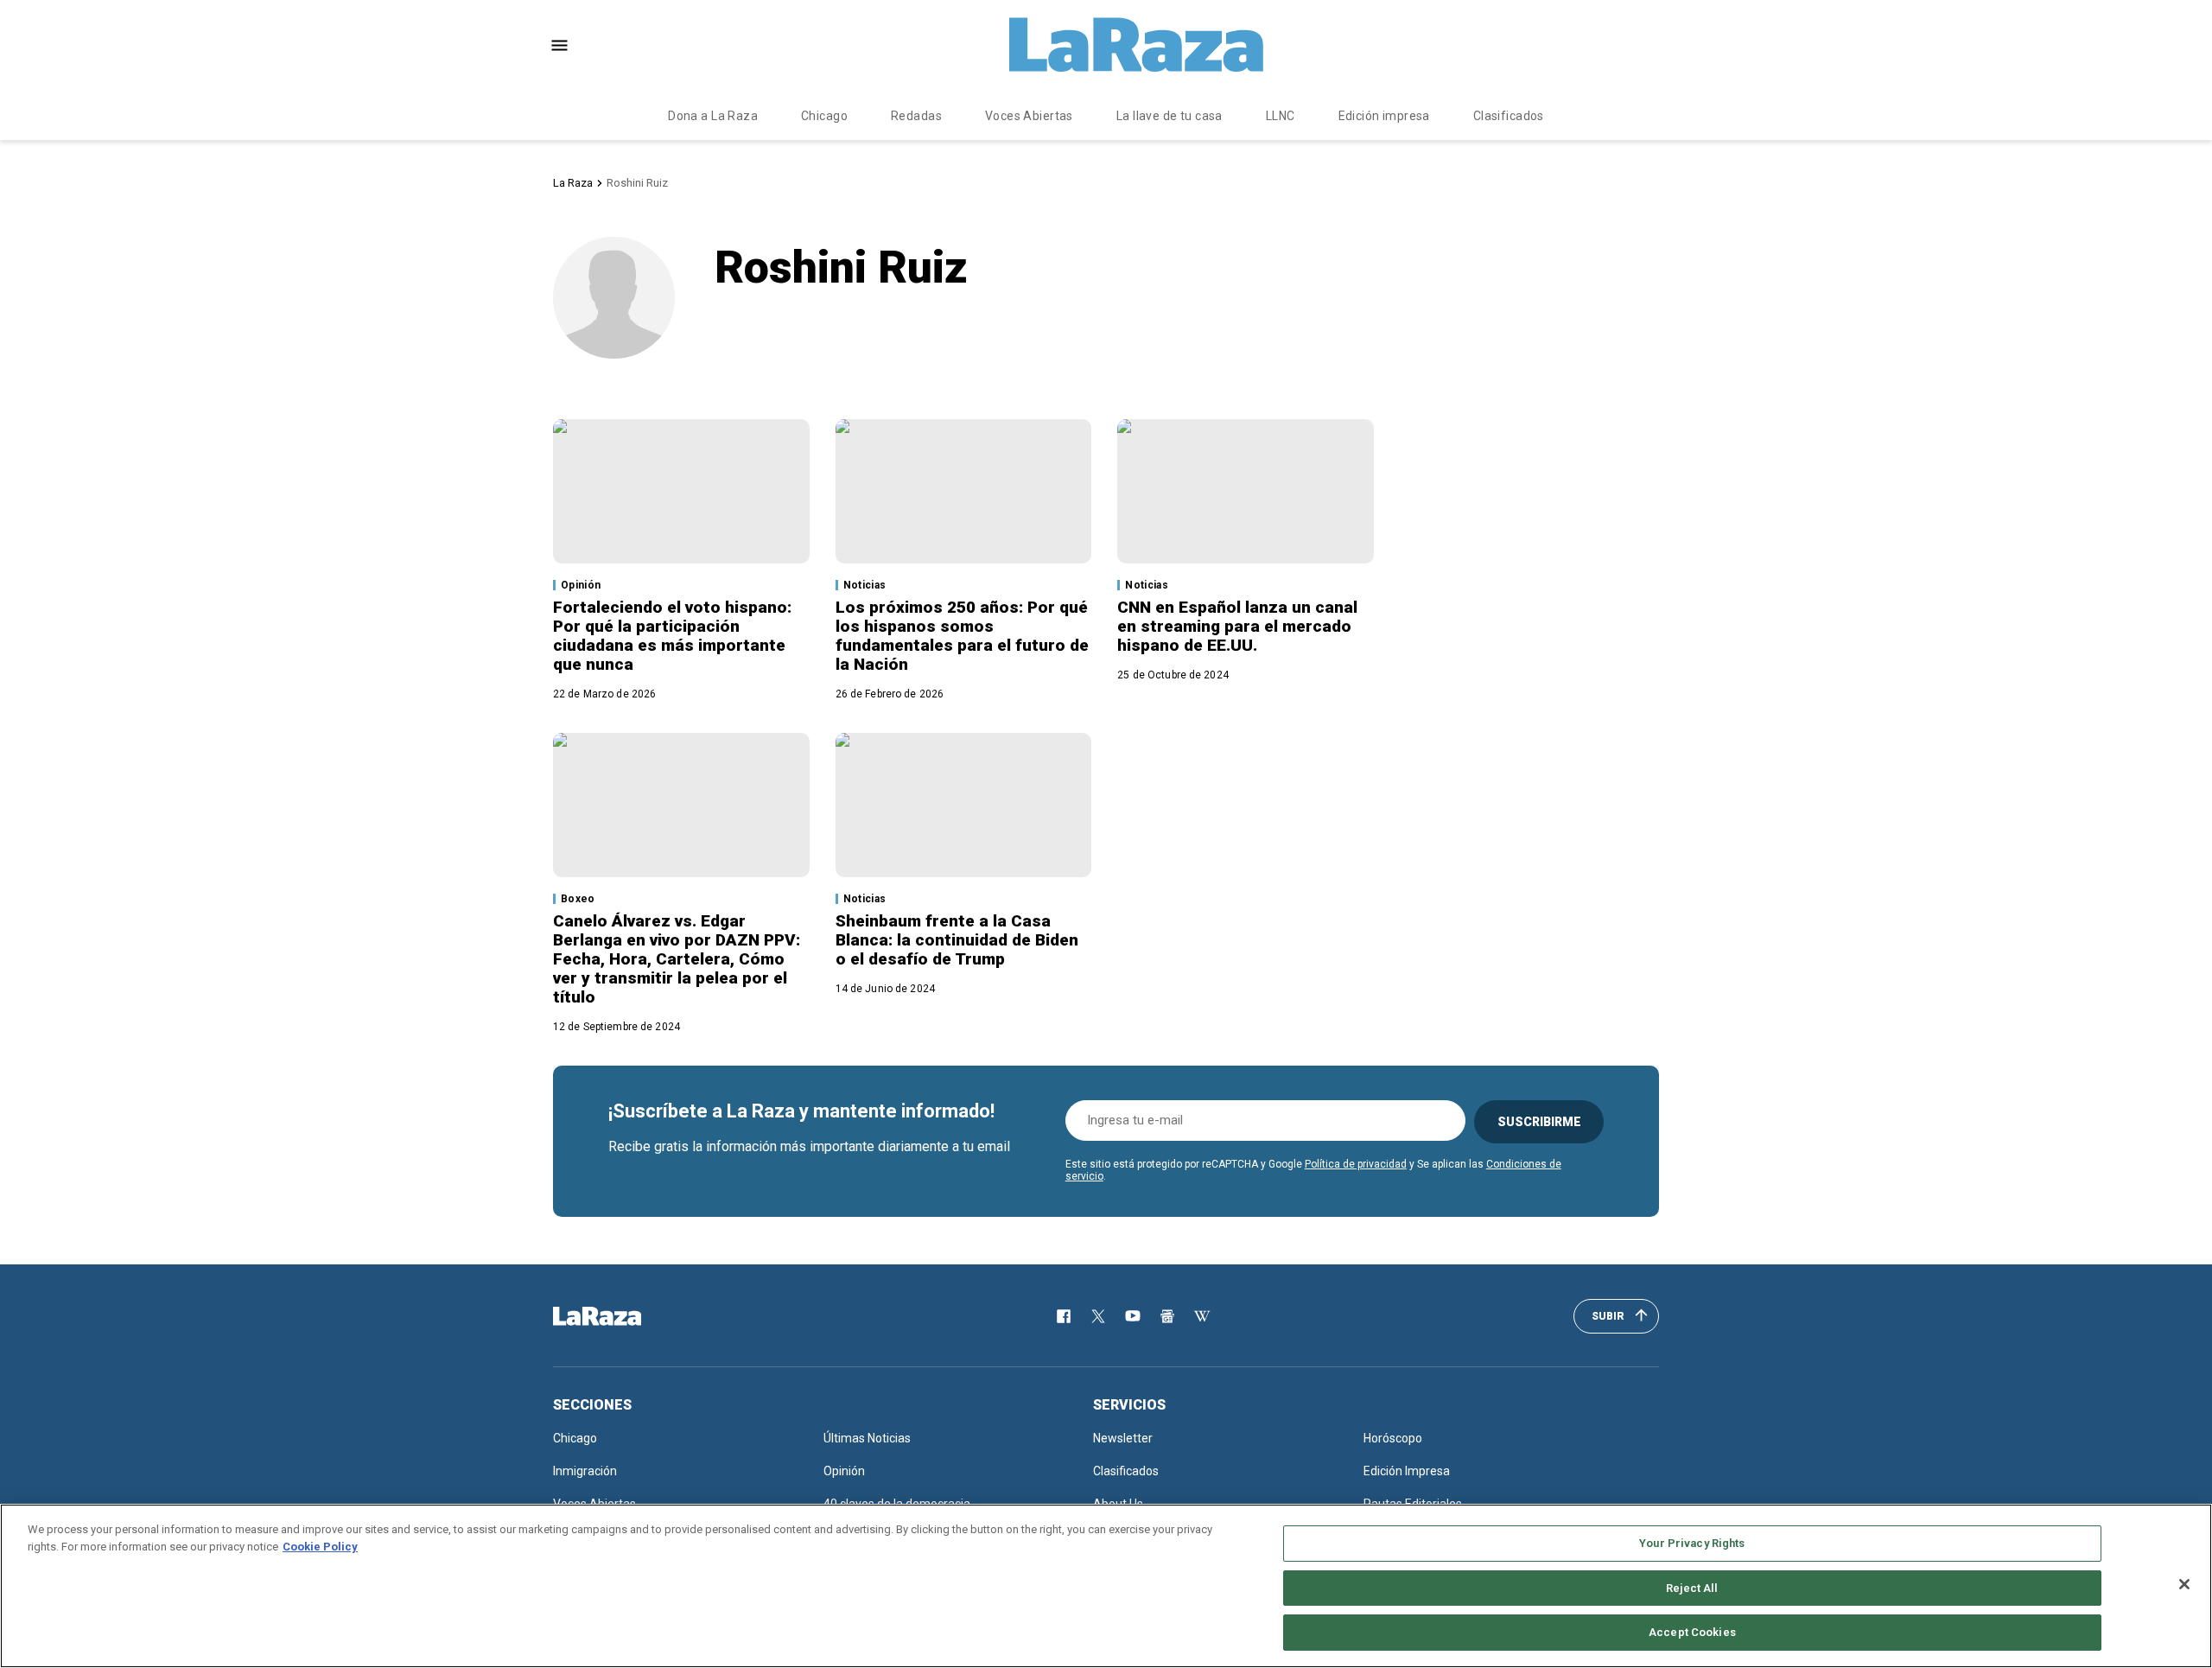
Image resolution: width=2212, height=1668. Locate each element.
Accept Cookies (1692, 1632)
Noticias (865, 585)
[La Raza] (1136, 45)
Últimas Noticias (867, 1438)
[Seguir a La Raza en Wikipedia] (1202, 1316)
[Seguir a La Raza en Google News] (1167, 1316)
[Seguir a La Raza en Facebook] (1064, 1316)
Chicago (824, 116)
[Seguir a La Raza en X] (1098, 1316)
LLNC (1281, 116)
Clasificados (1509, 116)
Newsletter (1123, 1438)
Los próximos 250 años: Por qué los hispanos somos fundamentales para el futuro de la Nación (962, 636)
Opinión (581, 585)
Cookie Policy (320, 1547)
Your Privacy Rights (1692, 1543)
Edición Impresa (1407, 1471)
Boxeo (578, 899)
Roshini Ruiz (637, 183)
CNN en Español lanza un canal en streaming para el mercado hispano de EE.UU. (1237, 626)
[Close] (2184, 1584)
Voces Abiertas (1029, 116)
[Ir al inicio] (622, 1316)
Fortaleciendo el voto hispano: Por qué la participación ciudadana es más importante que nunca (672, 636)
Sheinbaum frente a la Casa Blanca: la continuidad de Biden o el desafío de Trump (957, 940)
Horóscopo (1393, 1438)
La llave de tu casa (1170, 116)
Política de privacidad (1356, 1164)
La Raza (573, 183)
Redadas (916, 116)
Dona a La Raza (713, 116)
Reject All (1692, 1588)
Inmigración (585, 1471)
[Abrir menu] (559, 45)
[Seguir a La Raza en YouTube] (1133, 1316)
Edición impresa (1384, 116)
